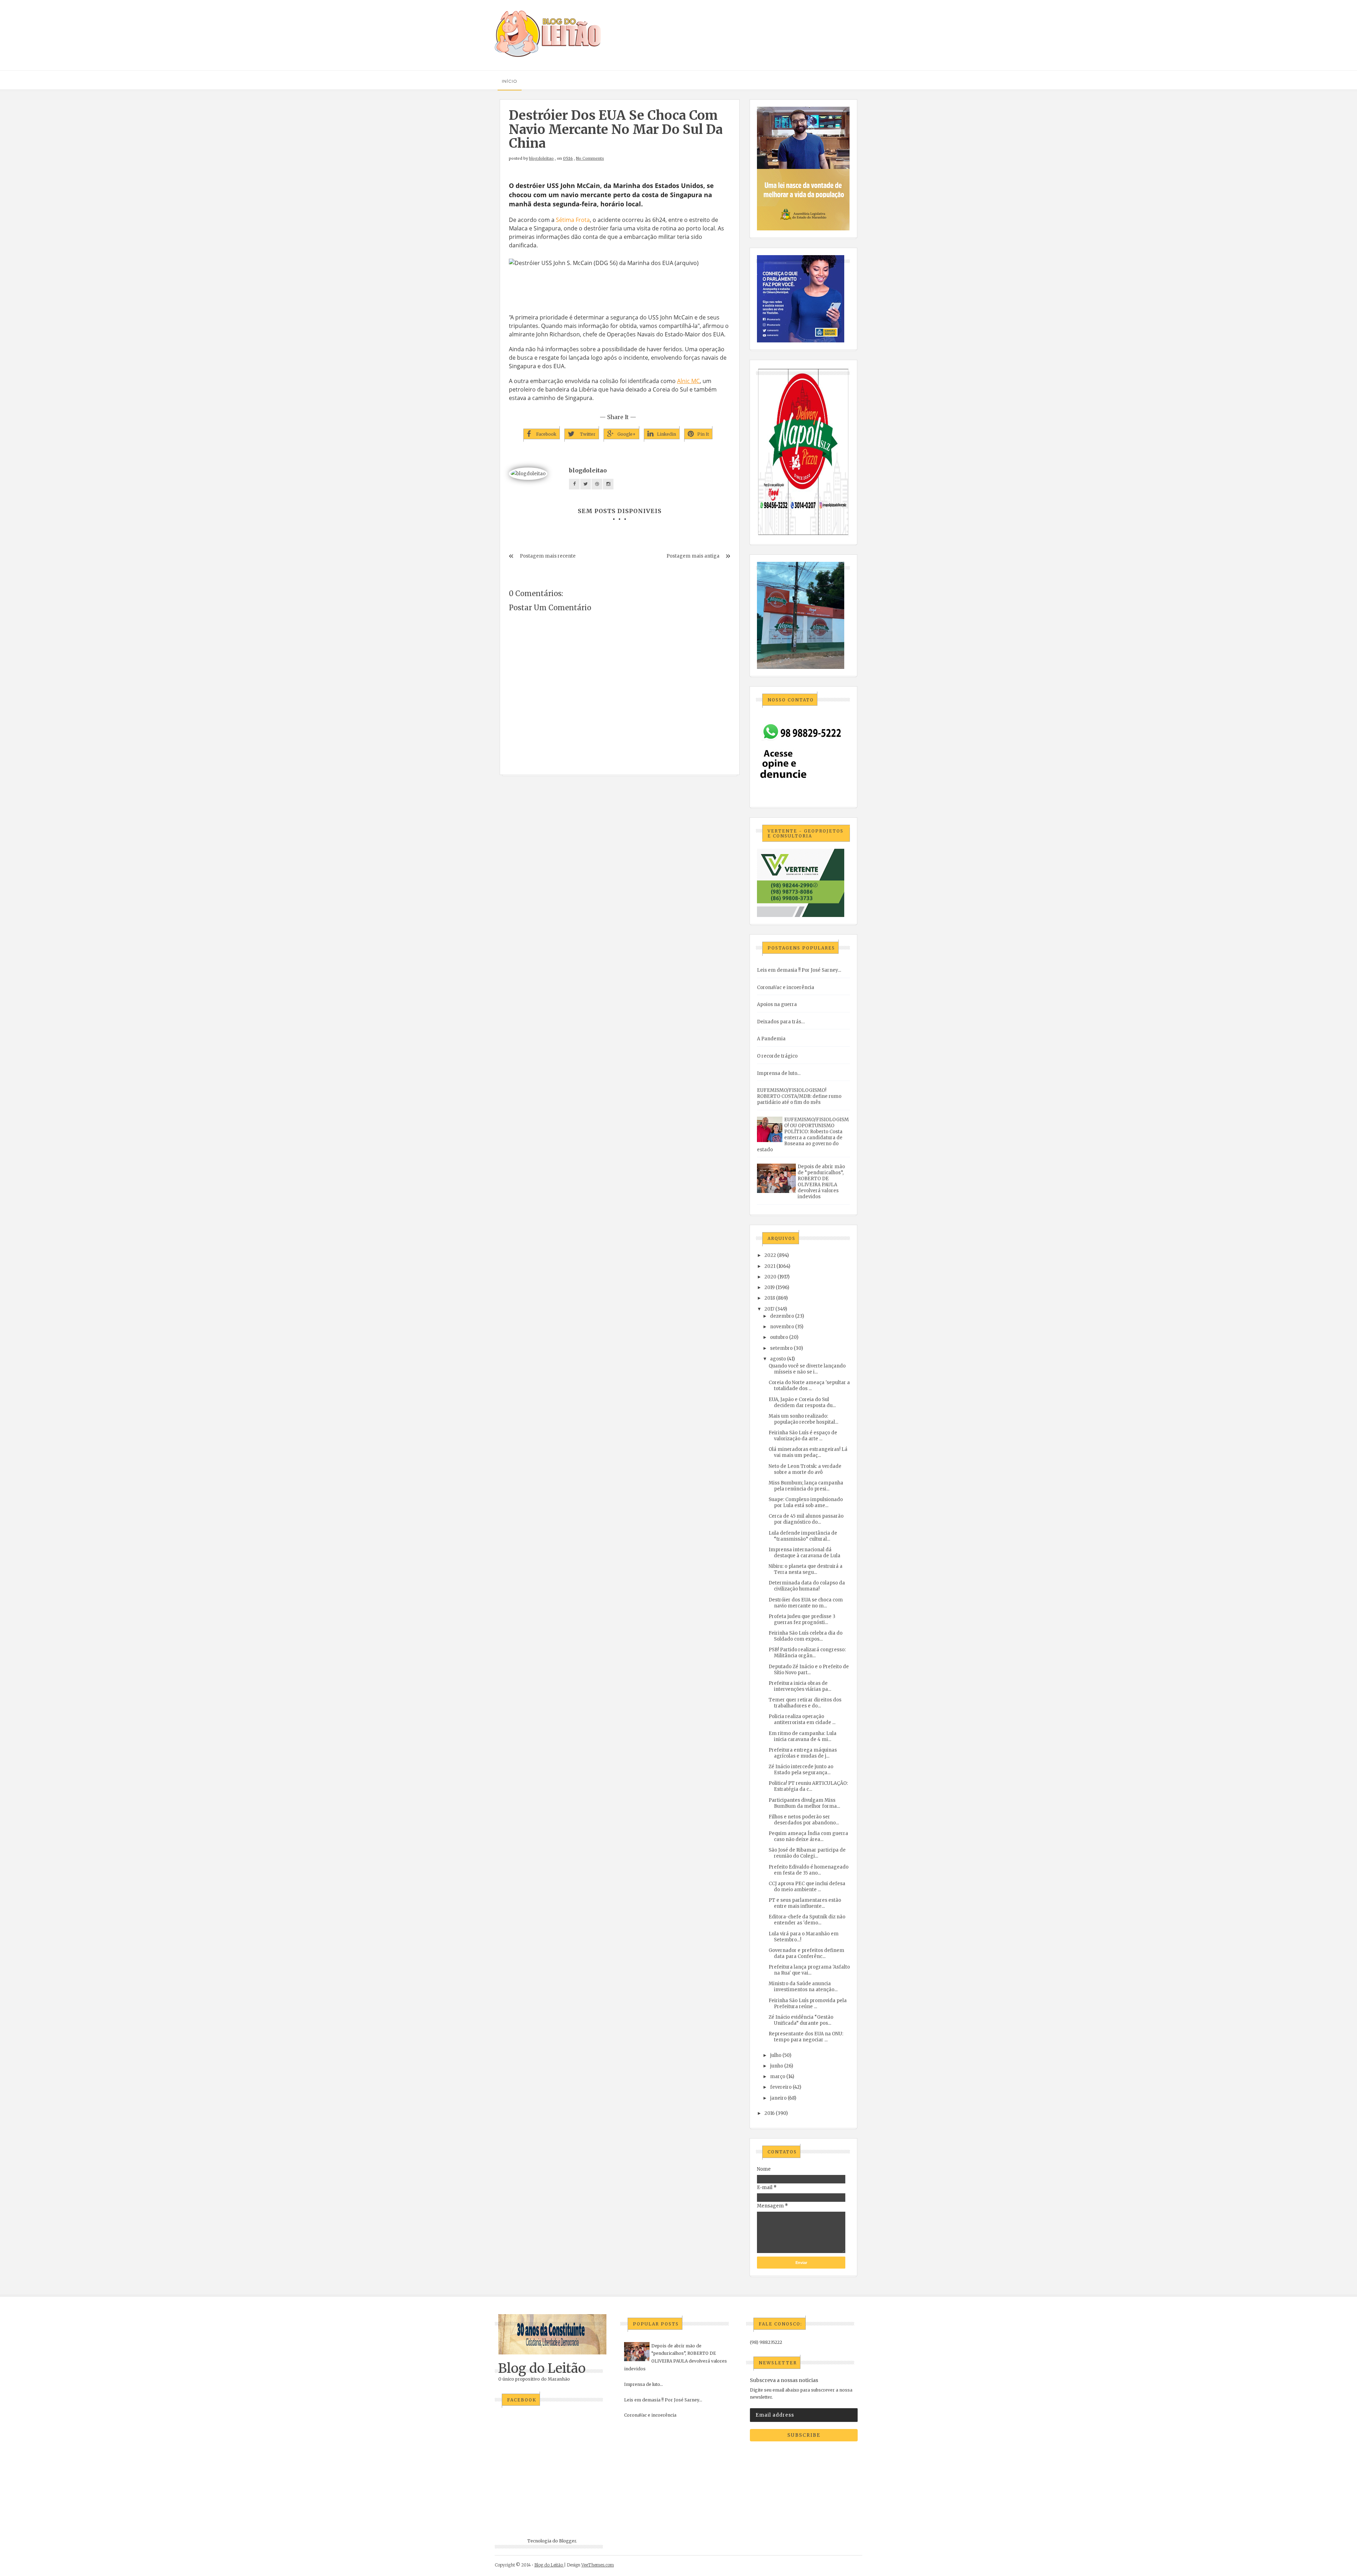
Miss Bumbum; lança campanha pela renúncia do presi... (806, 1486)
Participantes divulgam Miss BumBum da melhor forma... (804, 1803)
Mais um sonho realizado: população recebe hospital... (803, 1419)
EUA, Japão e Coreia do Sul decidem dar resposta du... (802, 1402)
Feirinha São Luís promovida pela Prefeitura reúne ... (808, 2004)
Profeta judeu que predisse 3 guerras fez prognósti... (802, 1619)
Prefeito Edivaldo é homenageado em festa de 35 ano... (809, 1870)
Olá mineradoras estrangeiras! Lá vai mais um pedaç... (808, 1452)
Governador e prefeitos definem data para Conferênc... (806, 1953)
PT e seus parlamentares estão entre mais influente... (805, 1903)
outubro (779, 1337)
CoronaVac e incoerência (786, 987)
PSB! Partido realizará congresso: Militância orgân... (807, 1653)
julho (776, 2055)
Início (510, 81)
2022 (770, 1255)
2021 (770, 1266)
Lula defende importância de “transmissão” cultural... (803, 1536)
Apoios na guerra (777, 1004)
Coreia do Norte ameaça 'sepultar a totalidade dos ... (809, 1386)
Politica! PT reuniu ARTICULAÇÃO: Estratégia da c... (808, 1786)
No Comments (590, 158)
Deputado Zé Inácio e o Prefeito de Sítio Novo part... (809, 1670)
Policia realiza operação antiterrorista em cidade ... (802, 1719)
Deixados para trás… (781, 1022)
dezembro (782, 1316)
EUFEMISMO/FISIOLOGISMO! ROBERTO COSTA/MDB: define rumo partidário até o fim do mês (799, 1096)
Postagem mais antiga (693, 556)
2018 (770, 1298)
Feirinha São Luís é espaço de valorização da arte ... (803, 1436)
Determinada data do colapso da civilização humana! (807, 1586)
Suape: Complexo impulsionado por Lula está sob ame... (806, 1502)
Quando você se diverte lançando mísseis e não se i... (807, 1369)
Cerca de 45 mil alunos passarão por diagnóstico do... (806, 1519)
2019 (769, 1287)
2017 (769, 1309)
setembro (781, 1348)
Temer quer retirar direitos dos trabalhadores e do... (805, 1703)
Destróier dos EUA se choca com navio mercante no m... (806, 1603)
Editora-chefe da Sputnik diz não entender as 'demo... (807, 1920)
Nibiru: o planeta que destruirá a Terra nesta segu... (806, 1569)
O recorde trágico (777, 1056)
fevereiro (781, 2087)
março (778, 2077)
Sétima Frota (573, 220)
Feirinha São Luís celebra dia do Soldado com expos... (806, 1636)
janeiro (778, 2098)
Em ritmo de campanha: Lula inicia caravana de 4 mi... (803, 1736)
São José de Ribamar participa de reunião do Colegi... (807, 1853)
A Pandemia (771, 1039)
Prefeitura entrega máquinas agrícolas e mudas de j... (803, 1753)
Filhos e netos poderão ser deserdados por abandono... (804, 1820)
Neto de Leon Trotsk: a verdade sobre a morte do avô (805, 1469)
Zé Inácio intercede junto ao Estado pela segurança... (801, 1770)
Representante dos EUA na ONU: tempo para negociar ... (806, 2037)
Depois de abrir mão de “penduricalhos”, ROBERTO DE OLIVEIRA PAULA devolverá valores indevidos (821, 1182)
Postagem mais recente (548, 556)
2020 (770, 1277)
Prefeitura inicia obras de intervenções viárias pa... (800, 1686)
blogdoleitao (541, 158)
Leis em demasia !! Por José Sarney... (799, 970)
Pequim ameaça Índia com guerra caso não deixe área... (808, 1836)
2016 (769, 2113)
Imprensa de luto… (779, 1073)
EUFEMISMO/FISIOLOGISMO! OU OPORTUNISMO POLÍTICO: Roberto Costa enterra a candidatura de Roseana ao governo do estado (803, 1135)
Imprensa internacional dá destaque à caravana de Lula (804, 1553)
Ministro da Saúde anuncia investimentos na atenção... (803, 1987)
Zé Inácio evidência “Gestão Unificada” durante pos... (801, 2020)
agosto (778, 1359)
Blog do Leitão (542, 2368)
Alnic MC (688, 381)
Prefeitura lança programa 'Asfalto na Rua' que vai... (809, 1970)
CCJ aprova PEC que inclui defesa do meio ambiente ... (807, 1887)
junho (777, 2066)
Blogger (568, 2541)
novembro (782, 1327)
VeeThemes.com (598, 2565)
